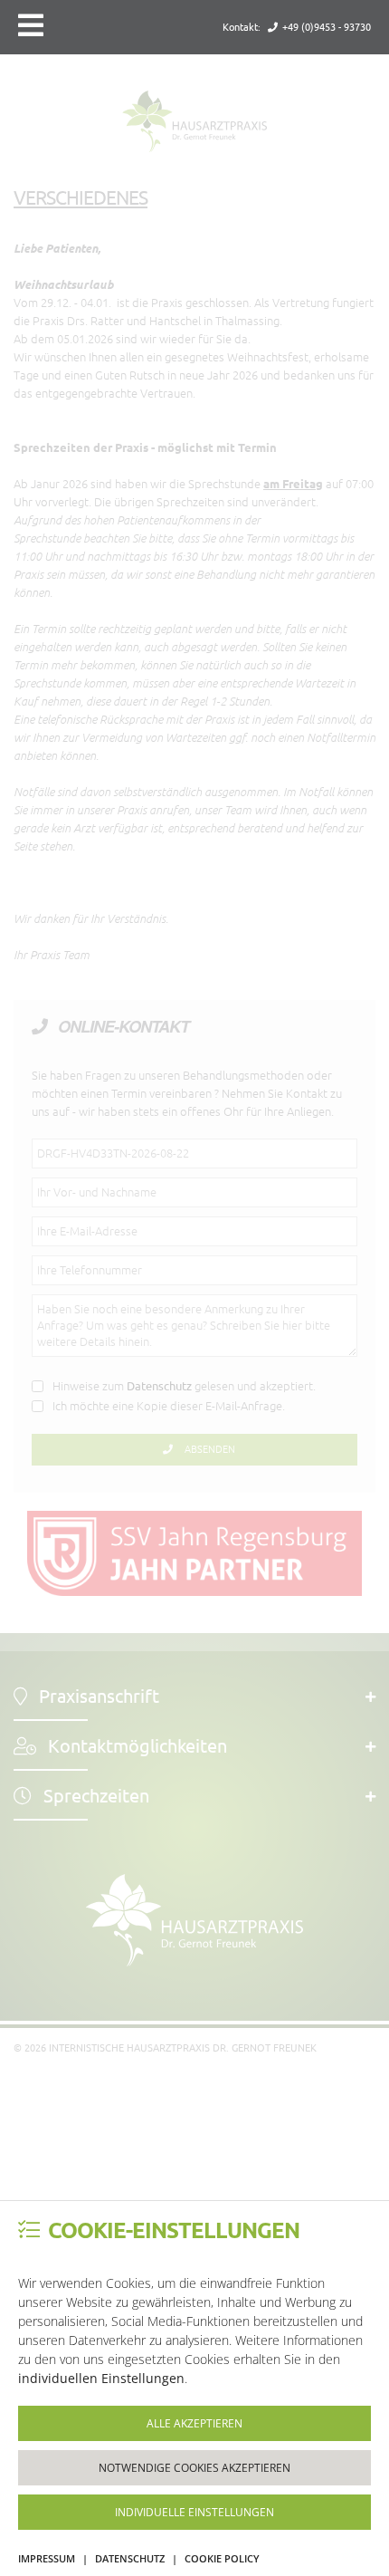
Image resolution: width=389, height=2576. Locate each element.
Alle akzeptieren (194, 2423)
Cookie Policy (222, 2558)
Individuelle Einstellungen (194, 2512)
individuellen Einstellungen (101, 2378)
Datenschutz (130, 2558)
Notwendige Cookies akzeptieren (194, 2468)
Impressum (47, 2558)
